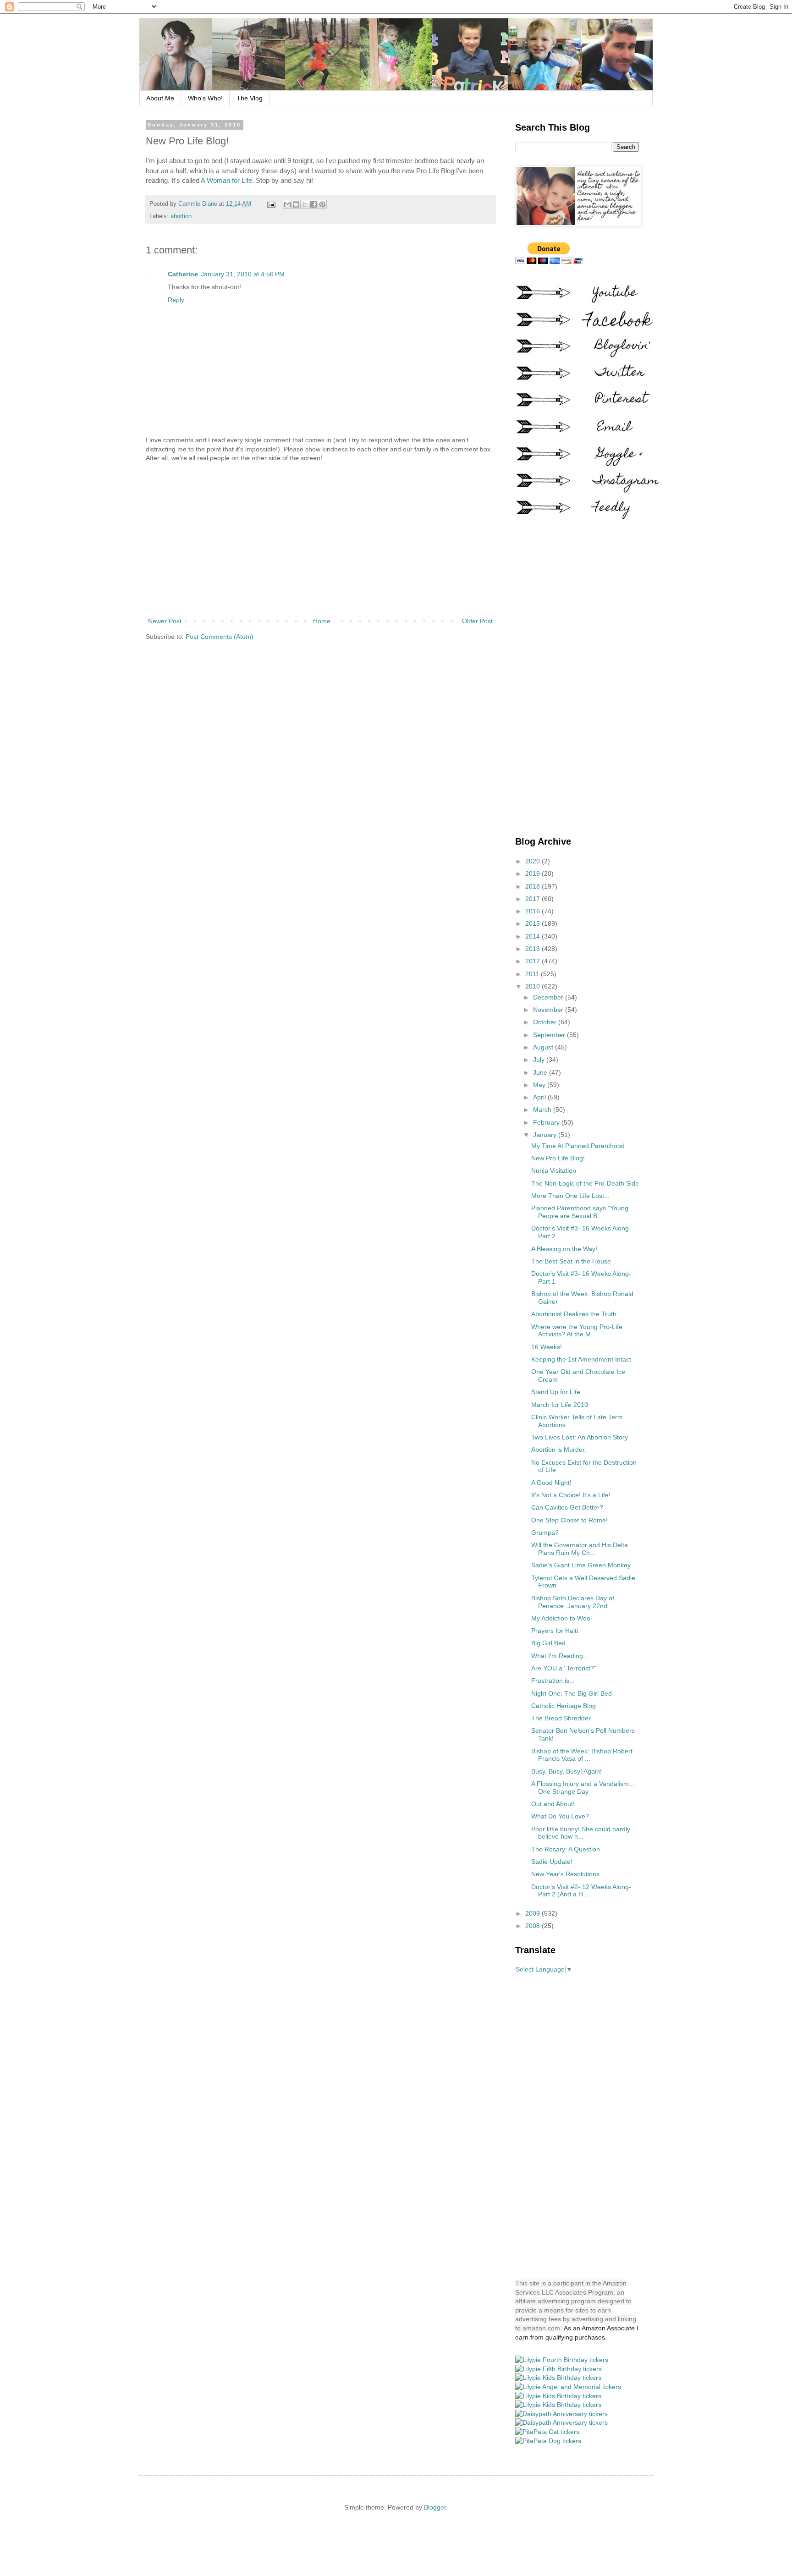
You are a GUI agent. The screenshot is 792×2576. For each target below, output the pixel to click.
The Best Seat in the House (571, 1261)
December (549, 997)
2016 (533, 911)
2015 (533, 923)
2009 (533, 1913)
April (540, 1097)
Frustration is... (553, 1681)
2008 (533, 1926)
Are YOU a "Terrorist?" (564, 1668)
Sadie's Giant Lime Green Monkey (581, 1565)
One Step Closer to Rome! (569, 1520)
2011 (533, 974)
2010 (533, 986)
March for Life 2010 (560, 1405)
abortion (181, 216)
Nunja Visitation (554, 1170)
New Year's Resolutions (565, 1874)
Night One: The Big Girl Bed (572, 1693)
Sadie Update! (552, 1862)
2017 (533, 899)
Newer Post (165, 621)
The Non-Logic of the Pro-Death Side (585, 1183)
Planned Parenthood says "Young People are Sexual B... (580, 1212)
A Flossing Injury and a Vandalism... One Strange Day (583, 1788)
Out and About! (553, 1804)
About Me (160, 98)
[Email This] (287, 204)
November (549, 1010)
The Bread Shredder (561, 1718)
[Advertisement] (320, 540)
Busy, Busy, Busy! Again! (566, 1771)
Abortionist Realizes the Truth (574, 1314)
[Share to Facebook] (313, 204)
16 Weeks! (547, 1347)
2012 (533, 961)
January (546, 1135)
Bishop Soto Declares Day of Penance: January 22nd (573, 1602)
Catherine (183, 274)
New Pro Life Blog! (558, 1158)
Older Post (477, 621)
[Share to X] (305, 204)
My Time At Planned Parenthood (578, 1146)
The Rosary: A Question (566, 1849)
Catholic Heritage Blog (564, 1706)
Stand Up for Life (556, 1392)
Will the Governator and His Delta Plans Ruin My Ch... (580, 1549)
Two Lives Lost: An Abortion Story (580, 1437)
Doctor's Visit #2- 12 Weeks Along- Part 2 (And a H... (581, 1891)
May (540, 1085)
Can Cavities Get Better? (567, 1507)
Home (322, 621)
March (543, 1109)
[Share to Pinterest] (322, 204)
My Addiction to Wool (561, 1618)
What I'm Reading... (560, 1656)
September (550, 1035)
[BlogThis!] (296, 204)
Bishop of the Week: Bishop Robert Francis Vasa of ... (582, 1755)
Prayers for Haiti (555, 1631)
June (541, 1072)
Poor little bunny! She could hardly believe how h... (581, 1833)
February (547, 1122)
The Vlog (250, 98)
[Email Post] (271, 204)
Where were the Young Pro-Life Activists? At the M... (577, 1331)
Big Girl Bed (548, 1643)
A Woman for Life (226, 180)
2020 (533, 861)
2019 (533, 873)
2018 (533, 886)
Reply (176, 300)
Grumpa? (545, 1532)
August (544, 1047)
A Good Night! (551, 1483)
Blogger (435, 2507)
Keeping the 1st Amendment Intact (581, 1359)
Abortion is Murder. (559, 1450)
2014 (533, 936)
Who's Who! (205, 98)
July (540, 1060)
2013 (533, 949)
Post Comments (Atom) (220, 637)
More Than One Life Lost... (570, 1196)
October (546, 1022)
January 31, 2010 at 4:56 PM (243, 274)
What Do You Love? (560, 1816)
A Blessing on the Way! (564, 1249)
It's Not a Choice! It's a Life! (571, 1495)
